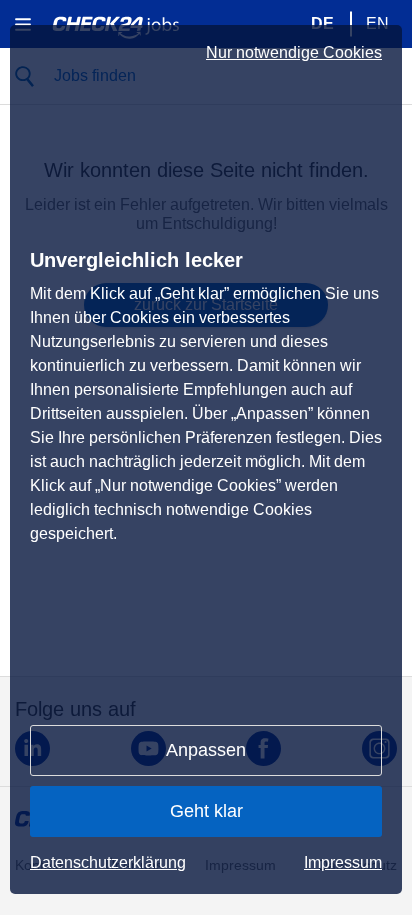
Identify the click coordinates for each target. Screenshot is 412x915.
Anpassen (206, 750)
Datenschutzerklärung (108, 862)
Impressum (343, 862)
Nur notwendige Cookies (294, 53)
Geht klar (206, 811)
